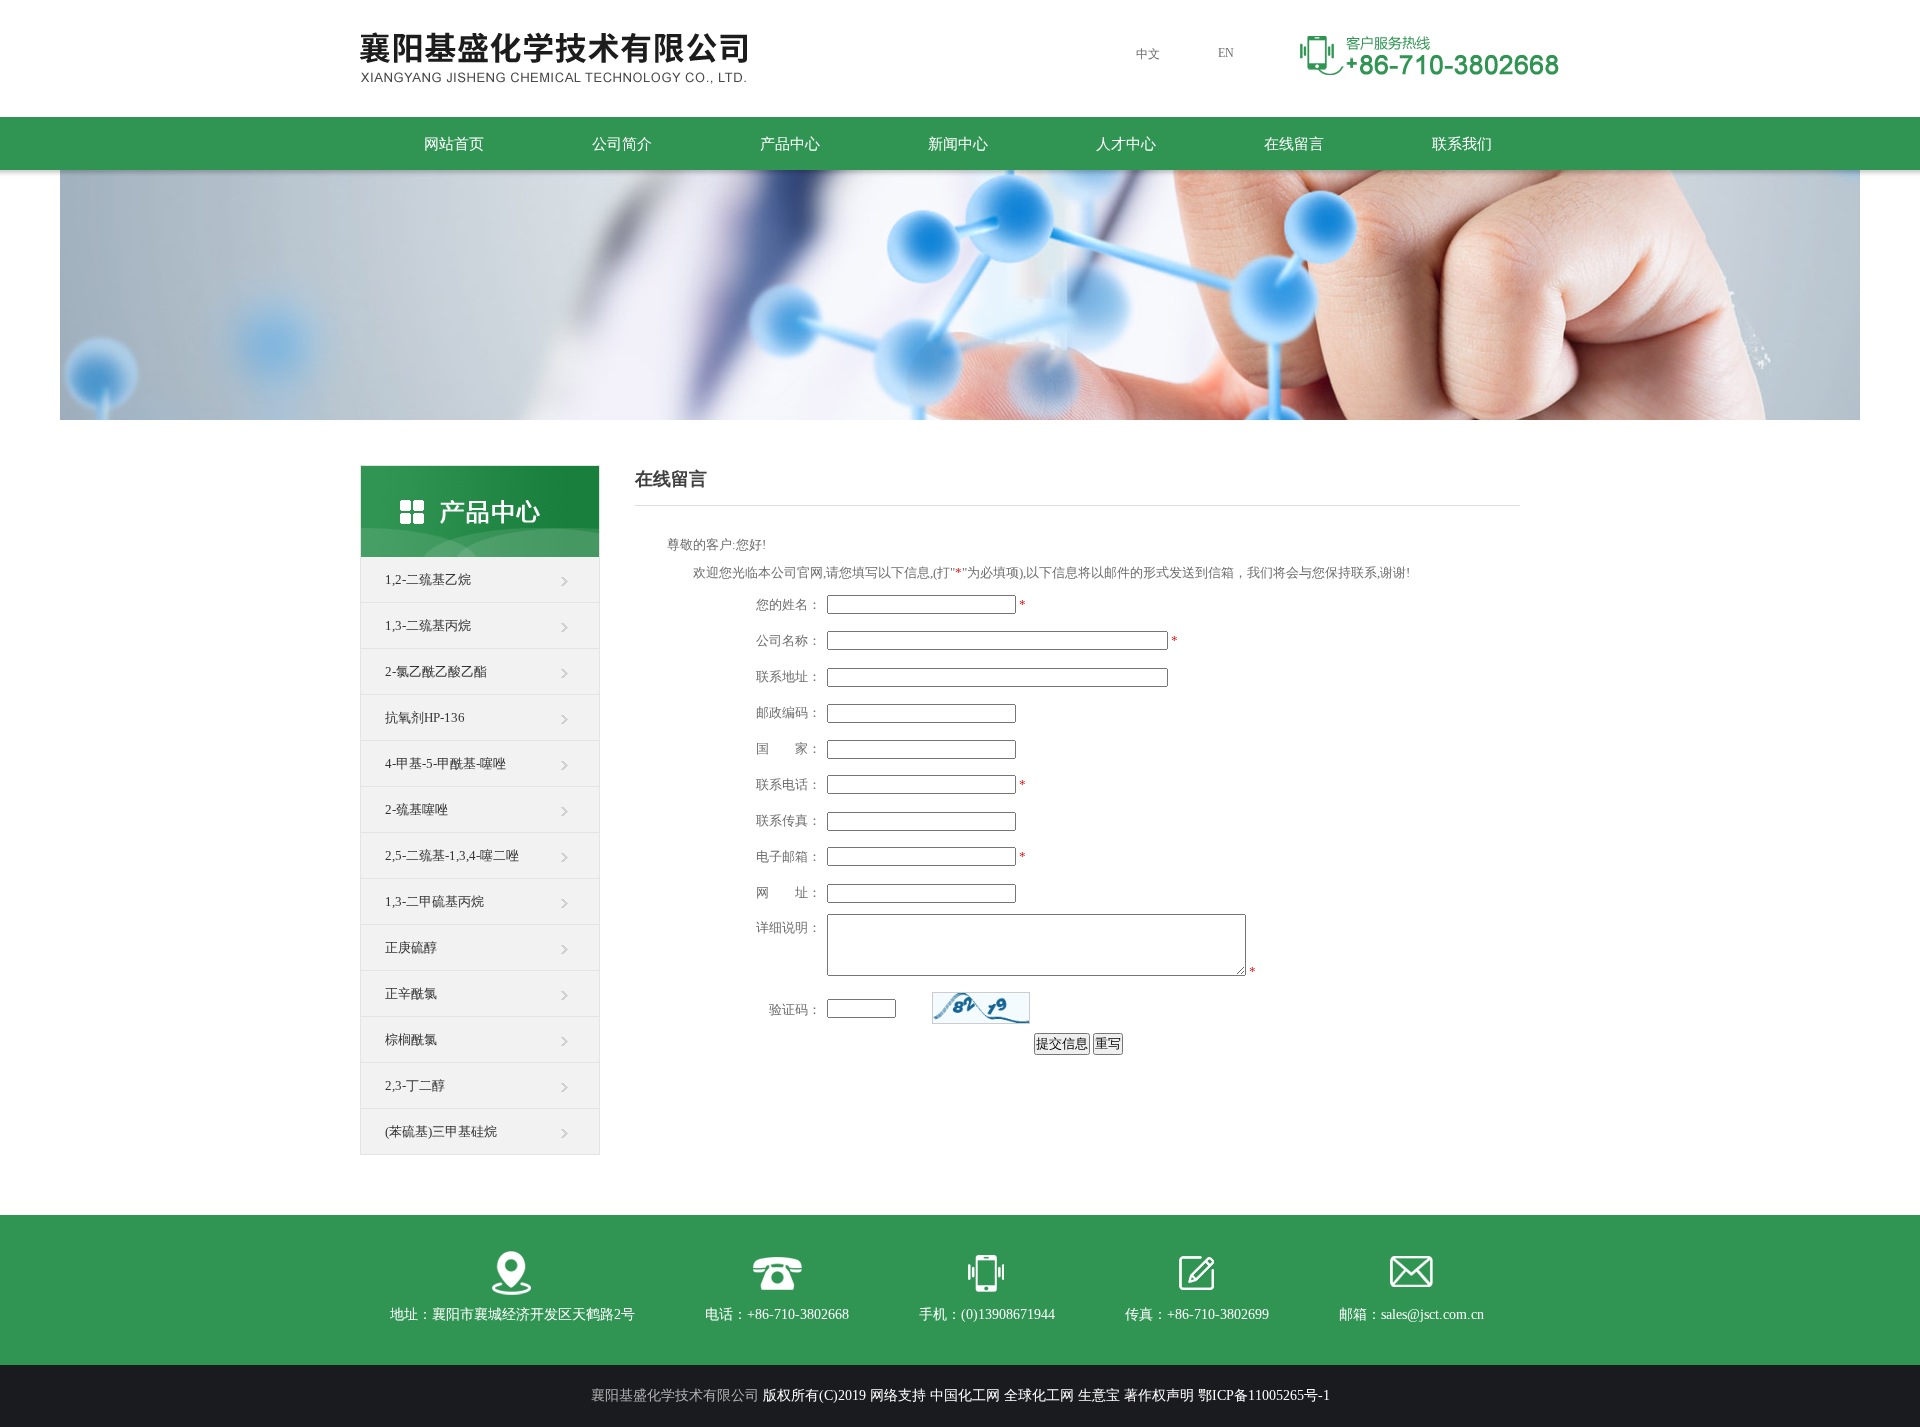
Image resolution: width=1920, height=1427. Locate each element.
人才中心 (1126, 144)
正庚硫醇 (411, 947)
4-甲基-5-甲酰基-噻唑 (445, 763)
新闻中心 (958, 144)
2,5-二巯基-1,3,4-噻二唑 (452, 855)
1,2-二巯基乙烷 (428, 579)
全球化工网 (1039, 1395)
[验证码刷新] (981, 1008)
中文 (1148, 54)
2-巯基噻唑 (416, 809)
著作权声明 (1159, 1395)
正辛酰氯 (411, 993)
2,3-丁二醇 (415, 1085)
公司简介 (622, 144)
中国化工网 (965, 1395)
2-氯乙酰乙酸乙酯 (436, 671)
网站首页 (454, 144)
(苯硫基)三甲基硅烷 (441, 1131)
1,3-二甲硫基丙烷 (434, 901)
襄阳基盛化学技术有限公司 (675, 1395)
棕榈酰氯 (411, 1039)
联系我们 (1462, 144)
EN (1226, 53)
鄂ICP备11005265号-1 (1264, 1395)
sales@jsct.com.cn (1432, 1314)
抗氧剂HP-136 (425, 717)
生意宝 (1099, 1395)
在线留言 (1294, 144)
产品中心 (790, 144)
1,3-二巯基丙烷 (428, 625)
